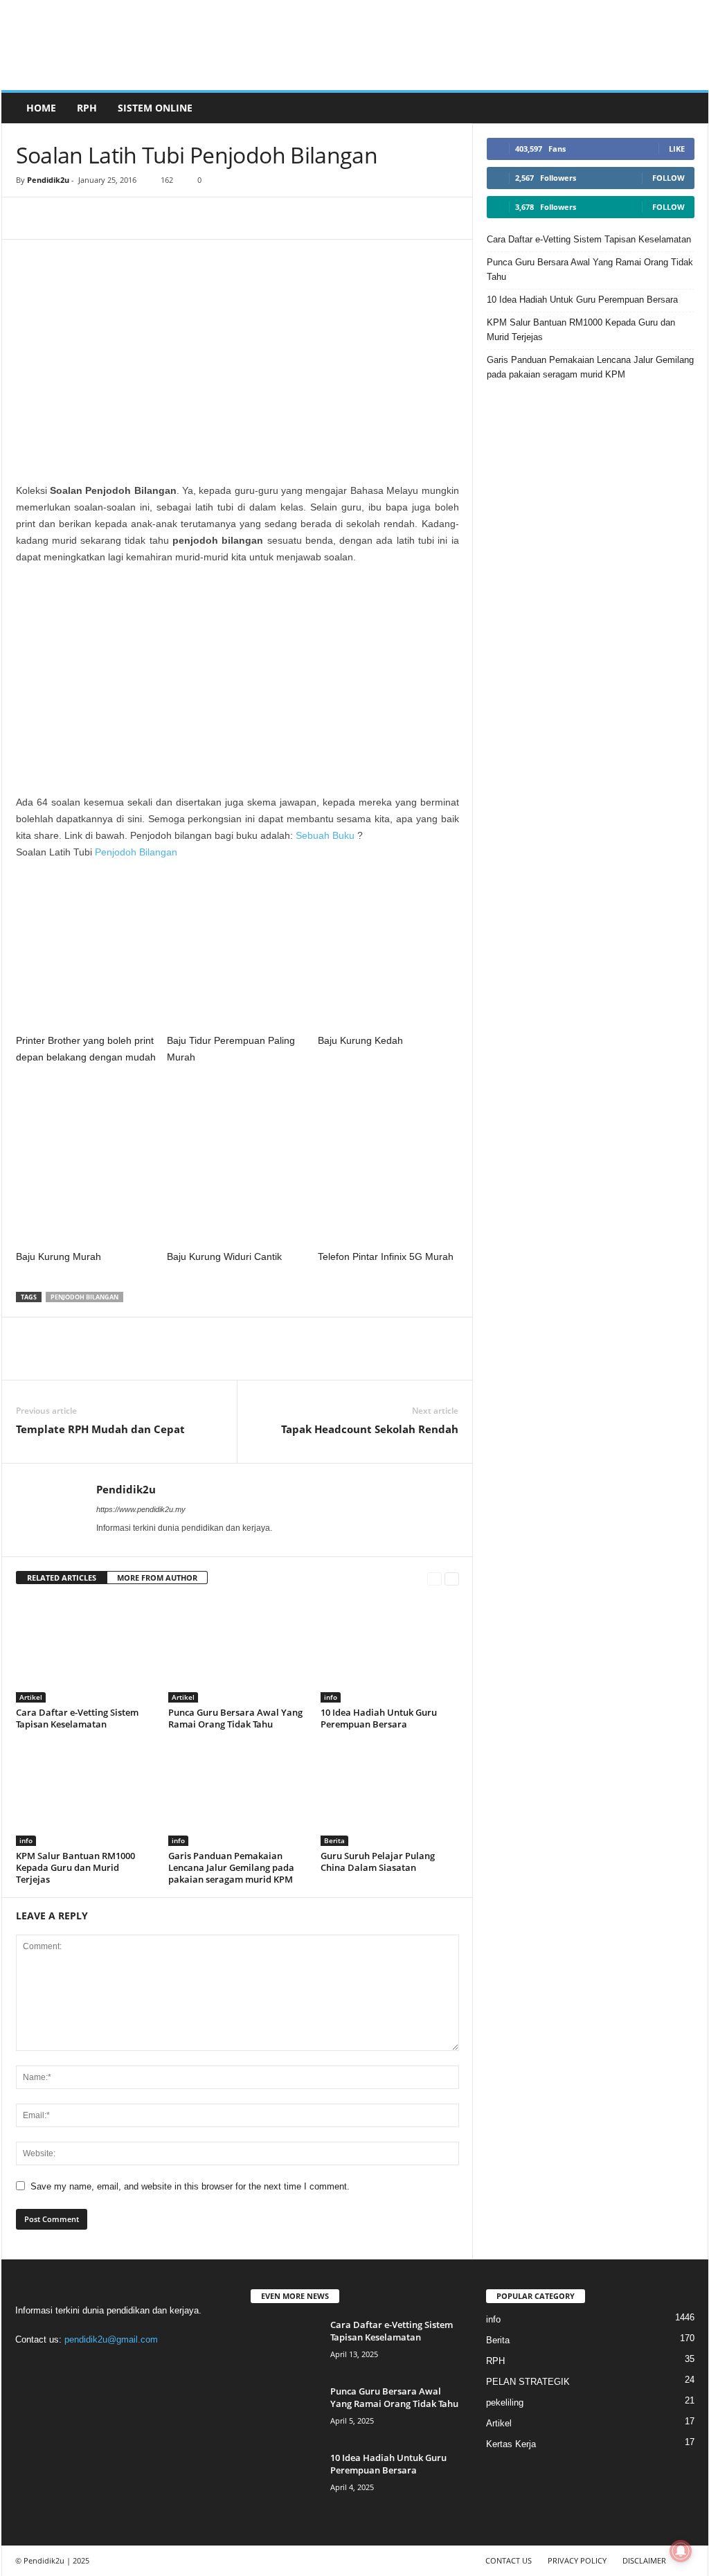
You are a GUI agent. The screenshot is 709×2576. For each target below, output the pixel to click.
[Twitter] (115, 2366)
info (331, 1697)
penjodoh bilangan (84, 1297)
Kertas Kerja (511, 2444)
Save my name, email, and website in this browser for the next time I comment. (190, 2186)
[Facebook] (30, 218)
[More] (126, 218)
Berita (334, 1840)
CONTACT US (509, 2560)
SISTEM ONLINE (155, 108)
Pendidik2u (48, 180)
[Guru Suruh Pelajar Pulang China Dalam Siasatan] (390, 1794)
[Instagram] (58, 2366)
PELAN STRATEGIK (528, 2382)
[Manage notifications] (681, 2551)
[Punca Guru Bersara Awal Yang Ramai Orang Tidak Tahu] (237, 1651)
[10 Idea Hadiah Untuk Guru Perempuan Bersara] (390, 1651)
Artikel (31, 1697)
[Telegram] (62, 218)
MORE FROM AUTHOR (157, 1578)
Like (677, 149)
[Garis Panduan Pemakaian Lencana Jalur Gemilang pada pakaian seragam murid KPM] (237, 1794)
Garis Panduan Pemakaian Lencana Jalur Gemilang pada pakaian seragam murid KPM (231, 1867)
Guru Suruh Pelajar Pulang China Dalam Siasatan (378, 1862)
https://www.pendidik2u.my (141, 1509)
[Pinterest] (93, 218)
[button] (688, 108)
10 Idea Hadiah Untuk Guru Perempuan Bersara (379, 1718)
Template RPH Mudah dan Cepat (100, 1429)
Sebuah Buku (325, 835)
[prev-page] (434, 1578)
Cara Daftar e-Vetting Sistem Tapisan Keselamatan (77, 1718)
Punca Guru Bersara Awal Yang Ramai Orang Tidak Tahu (235, 1718)
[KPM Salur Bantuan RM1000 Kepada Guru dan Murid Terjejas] (85, 1794)
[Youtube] (142, 2366)
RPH (87, 108)
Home (41, 108)
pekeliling (505, 2402)
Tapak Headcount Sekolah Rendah (370, 1429)
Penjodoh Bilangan (136, 852)
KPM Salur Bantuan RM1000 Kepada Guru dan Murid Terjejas (75, 1867)
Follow (668, 178)
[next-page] (452, 1578)
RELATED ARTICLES (62, 1578)
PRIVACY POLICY (577, 2560)
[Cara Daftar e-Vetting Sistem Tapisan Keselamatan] (85, 1651)
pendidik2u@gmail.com (111, 2339)
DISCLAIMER (644, 2560)
